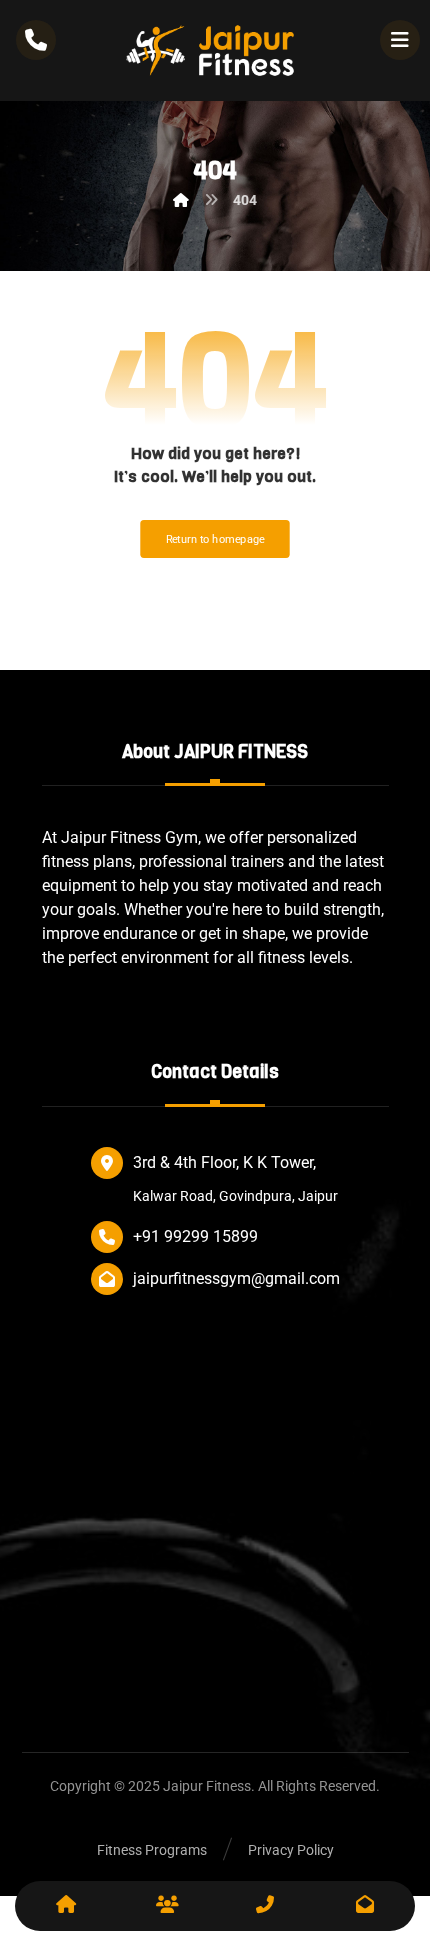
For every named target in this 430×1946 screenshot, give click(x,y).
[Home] (65, 1906)
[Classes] (165, 1906)
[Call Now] (265, 1906)
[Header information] (36, 38)
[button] (400, 40)
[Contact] (365, 1906)
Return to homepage (215, 539)
